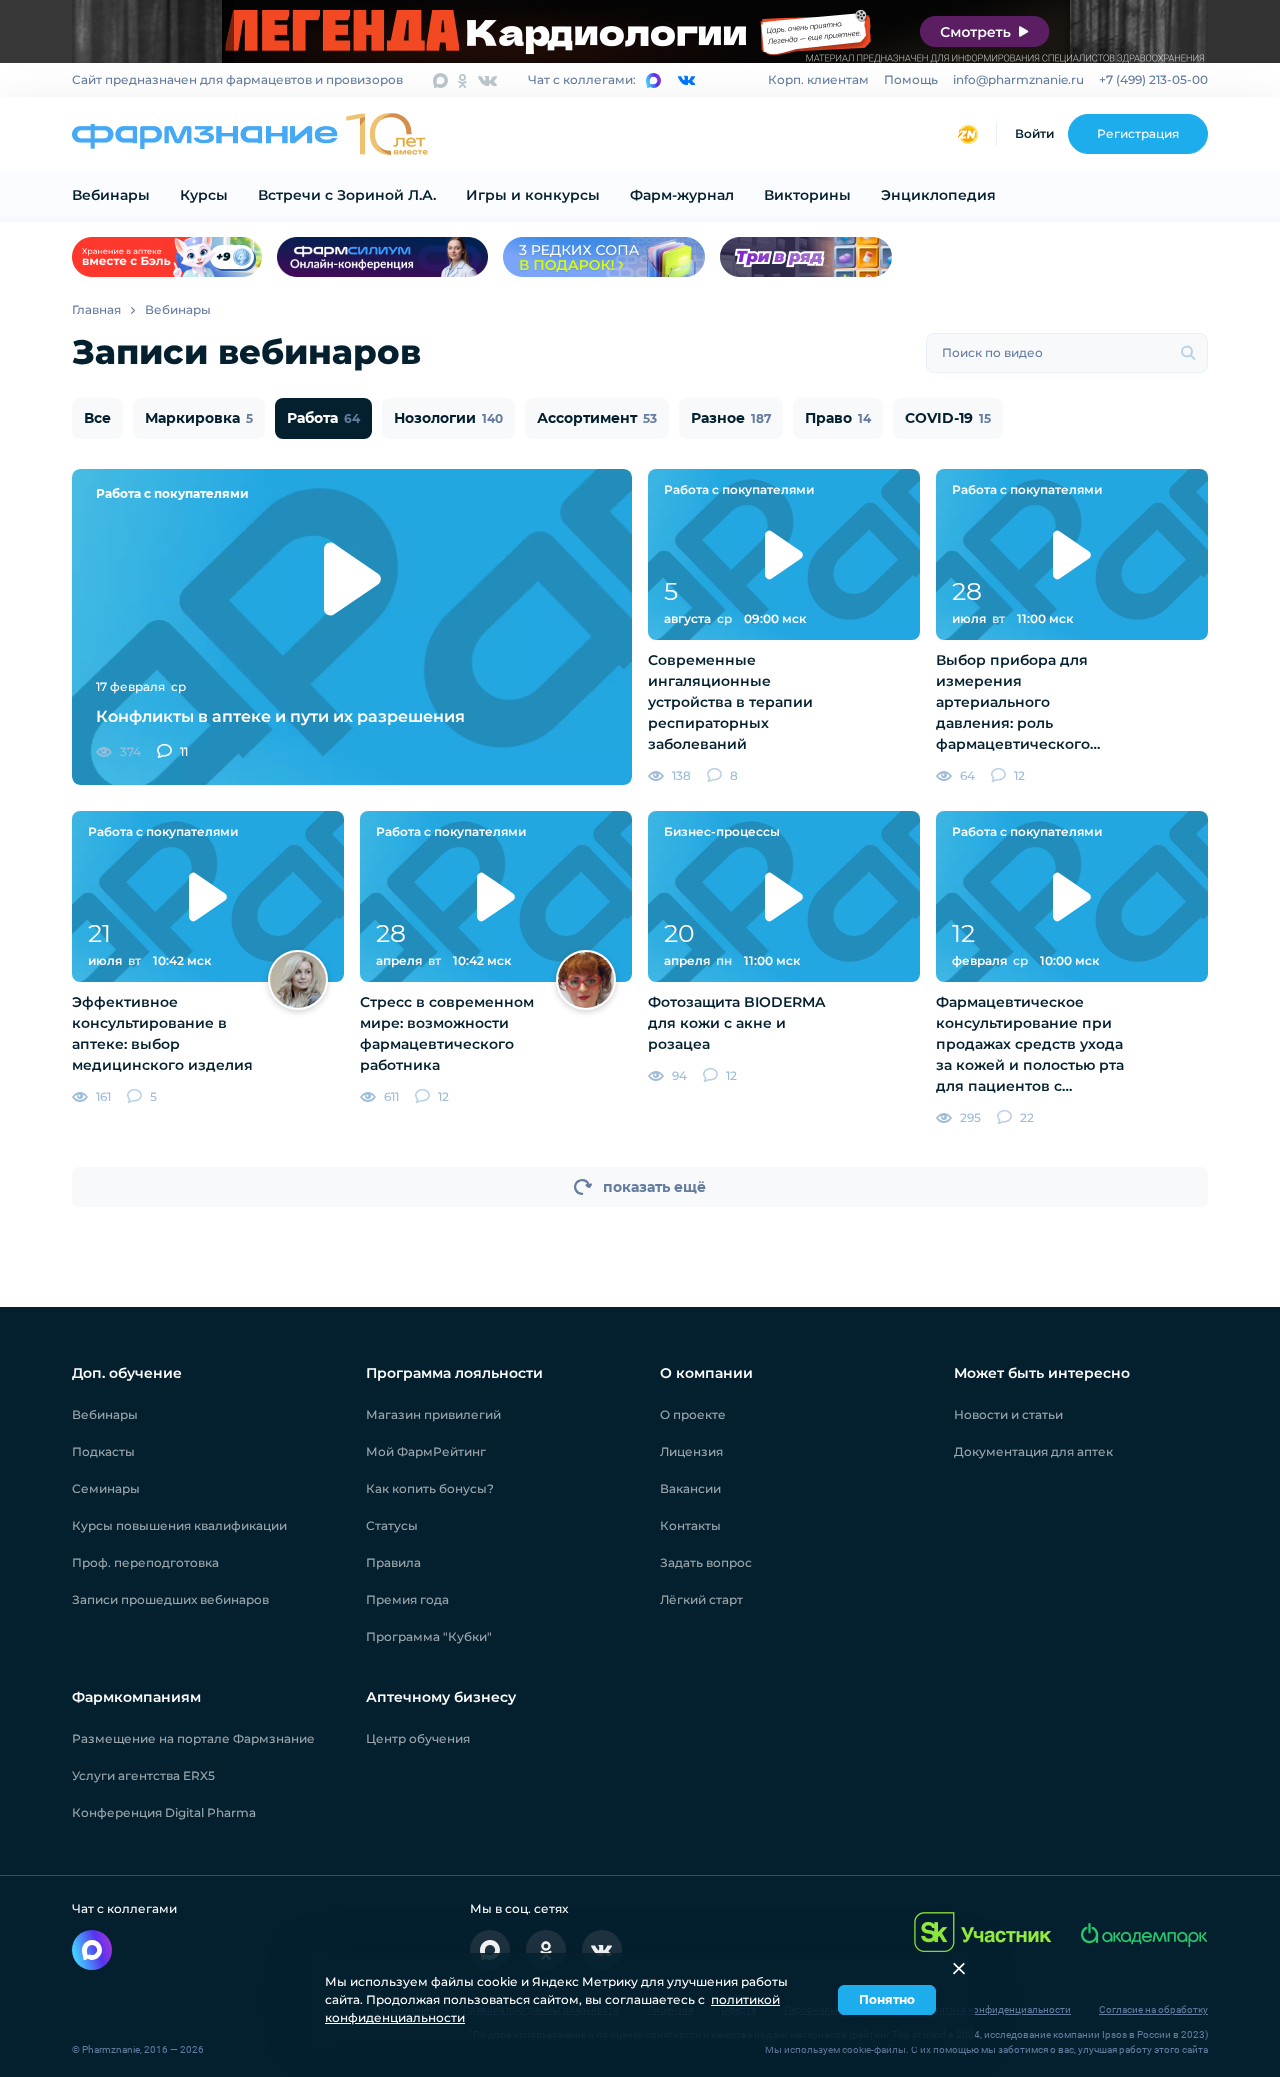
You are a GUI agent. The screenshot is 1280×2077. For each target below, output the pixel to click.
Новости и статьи (1008, 1414)
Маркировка (199, 418)
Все (97, 418)
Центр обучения (418, 1738)
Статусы (392, 1525)
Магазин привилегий (433, 1414)
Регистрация (1138, 133)
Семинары (106, 1488)
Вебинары (111, 195)
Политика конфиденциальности (995, 2009)
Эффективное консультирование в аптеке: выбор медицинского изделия (162, 1033)
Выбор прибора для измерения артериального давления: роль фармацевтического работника (1013, 703)
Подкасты (103, 1451)
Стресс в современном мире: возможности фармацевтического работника (447, 1033)
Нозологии (448, 418)
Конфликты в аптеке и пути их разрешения (280, 716)
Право (838, 418)
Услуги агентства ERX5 (143, 1775)
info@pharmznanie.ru (1018, 79)
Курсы (204, 195)
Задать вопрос (706, 1562)
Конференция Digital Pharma (164, 1812)
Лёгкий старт (701, 1599)
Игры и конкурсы (533, 195)
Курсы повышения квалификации (179, 1525)
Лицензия (691, 1451)
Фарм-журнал (682, 195)
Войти (1034, 133)
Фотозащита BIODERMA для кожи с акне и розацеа (736, 1023)
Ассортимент (597, 418)
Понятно (887, 1999)
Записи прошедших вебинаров (170, 1599)
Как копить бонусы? (430, 1488)
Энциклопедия (938, 195)
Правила (393, 1562)
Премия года (407, 1599)
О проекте (693, 1414)
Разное (731, 418)
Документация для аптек (1033, 1451)
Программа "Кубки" (429, 1636)
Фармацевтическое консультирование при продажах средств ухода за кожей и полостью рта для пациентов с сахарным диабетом (1030, 1045)
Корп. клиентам (818, 79)
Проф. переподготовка (145, 1562)
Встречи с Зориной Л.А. (347, 195)
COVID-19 (948, 418)
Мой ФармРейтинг (426, 1451)
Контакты (690, 1525)
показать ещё (654, 1187)
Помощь (911, 79)
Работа (323, 418)
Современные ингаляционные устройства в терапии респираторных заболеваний (730, 702)
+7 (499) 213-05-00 (1153, 79)
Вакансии (690, 1488)
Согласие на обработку (1153, 2009)
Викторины (807, 195)
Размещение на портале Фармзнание (193, 1738)
